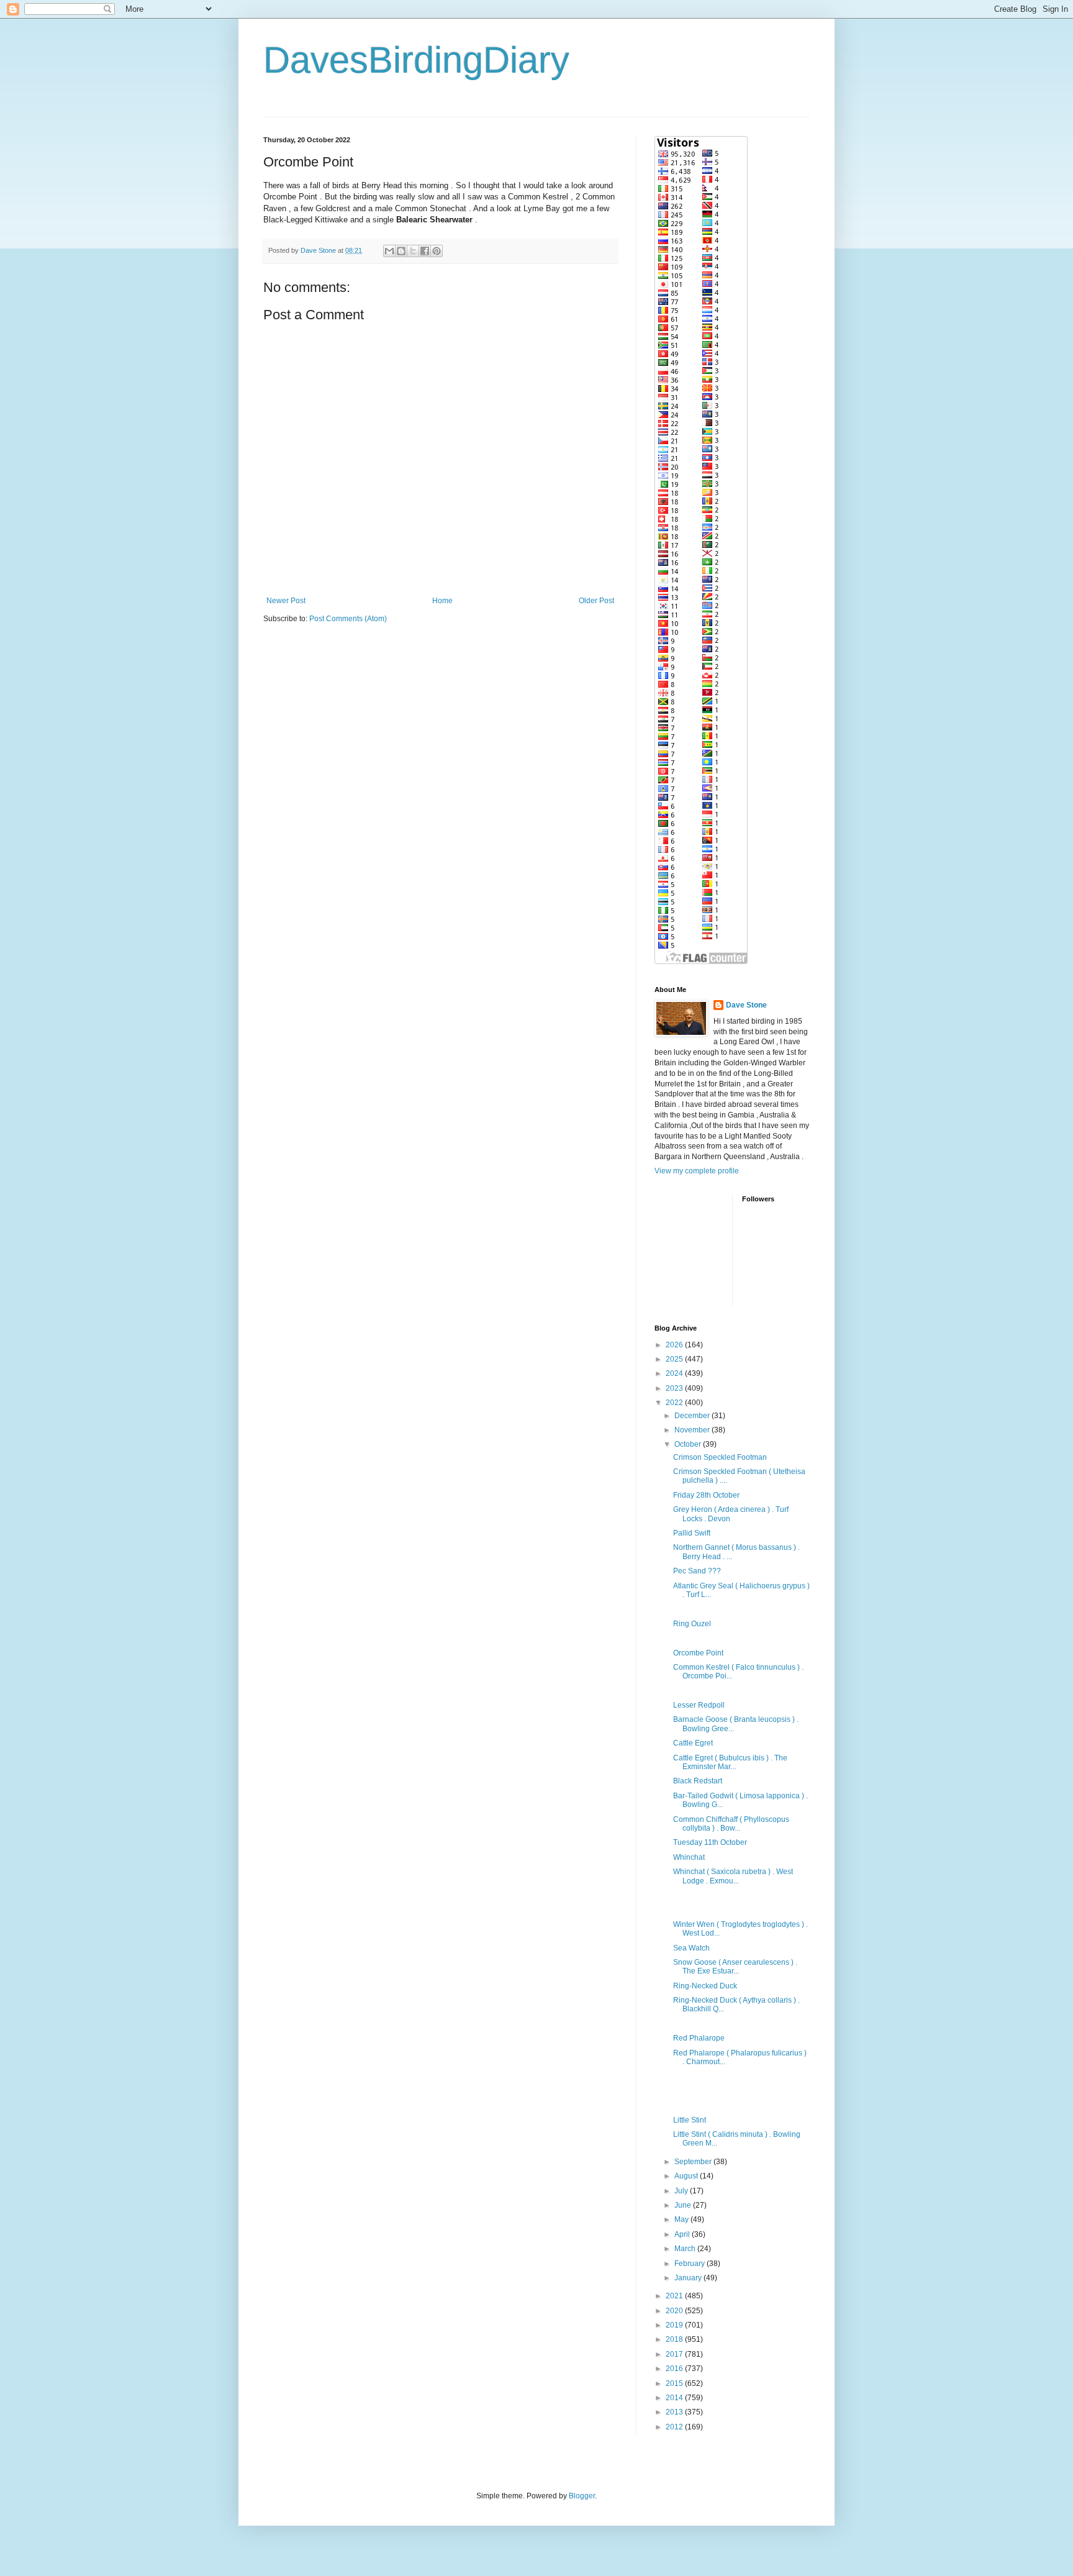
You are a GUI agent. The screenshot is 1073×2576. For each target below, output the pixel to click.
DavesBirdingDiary (416, 60)
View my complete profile (697, 1171)
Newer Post (286, 601)
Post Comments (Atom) (348, 619)
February (690, 2264)
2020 (675, 2311)
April (683, 2234)
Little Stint (690, 2120)
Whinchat (689, 1857)
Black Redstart (698, 1781)
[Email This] (389, 251)
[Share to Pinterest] (437, 251)
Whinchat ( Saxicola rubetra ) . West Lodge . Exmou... (733, 1876)
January (689, 2278)
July (682, 2191)
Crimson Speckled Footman (720, 1457)
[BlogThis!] (401, 251)
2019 (675, 2325)
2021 (675, 2296)
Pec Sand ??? (697, 1571)
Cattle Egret (693, 1743)
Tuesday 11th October (710, 1842)
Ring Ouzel (692, 1624)
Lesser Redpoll (699, 1705)
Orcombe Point (698, 1653)
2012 (675, 2427)
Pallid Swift (692, 1533)
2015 (675, 2383)
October (689, 1444)
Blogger (582, 2496)
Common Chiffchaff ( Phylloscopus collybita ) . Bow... (731, 1824)
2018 (675, 2339)
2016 (675, 2369)
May (682, 2219)
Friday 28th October (706, 1495)
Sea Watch (691, 1948)
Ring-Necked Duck (705, 1986)
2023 (675, 1388)
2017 (675, 2354)
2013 (675, 2412)
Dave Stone (746, 1005)
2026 (675, 1345)
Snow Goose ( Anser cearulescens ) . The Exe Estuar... (735, 1967)
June (684, 2205)
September (694, 2162)
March (686, 2249)
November (693, 1430)
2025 (675, 1359)
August (687, 2176)
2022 (675, 1403)
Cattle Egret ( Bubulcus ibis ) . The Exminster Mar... (730, 1762)
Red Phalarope (699, 2038)
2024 (675, 1373)
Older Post (596, 601)
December (693, 1416)
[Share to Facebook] (425, 251)
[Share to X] (413, 251)
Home (442, 601)
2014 (675, 2398)
